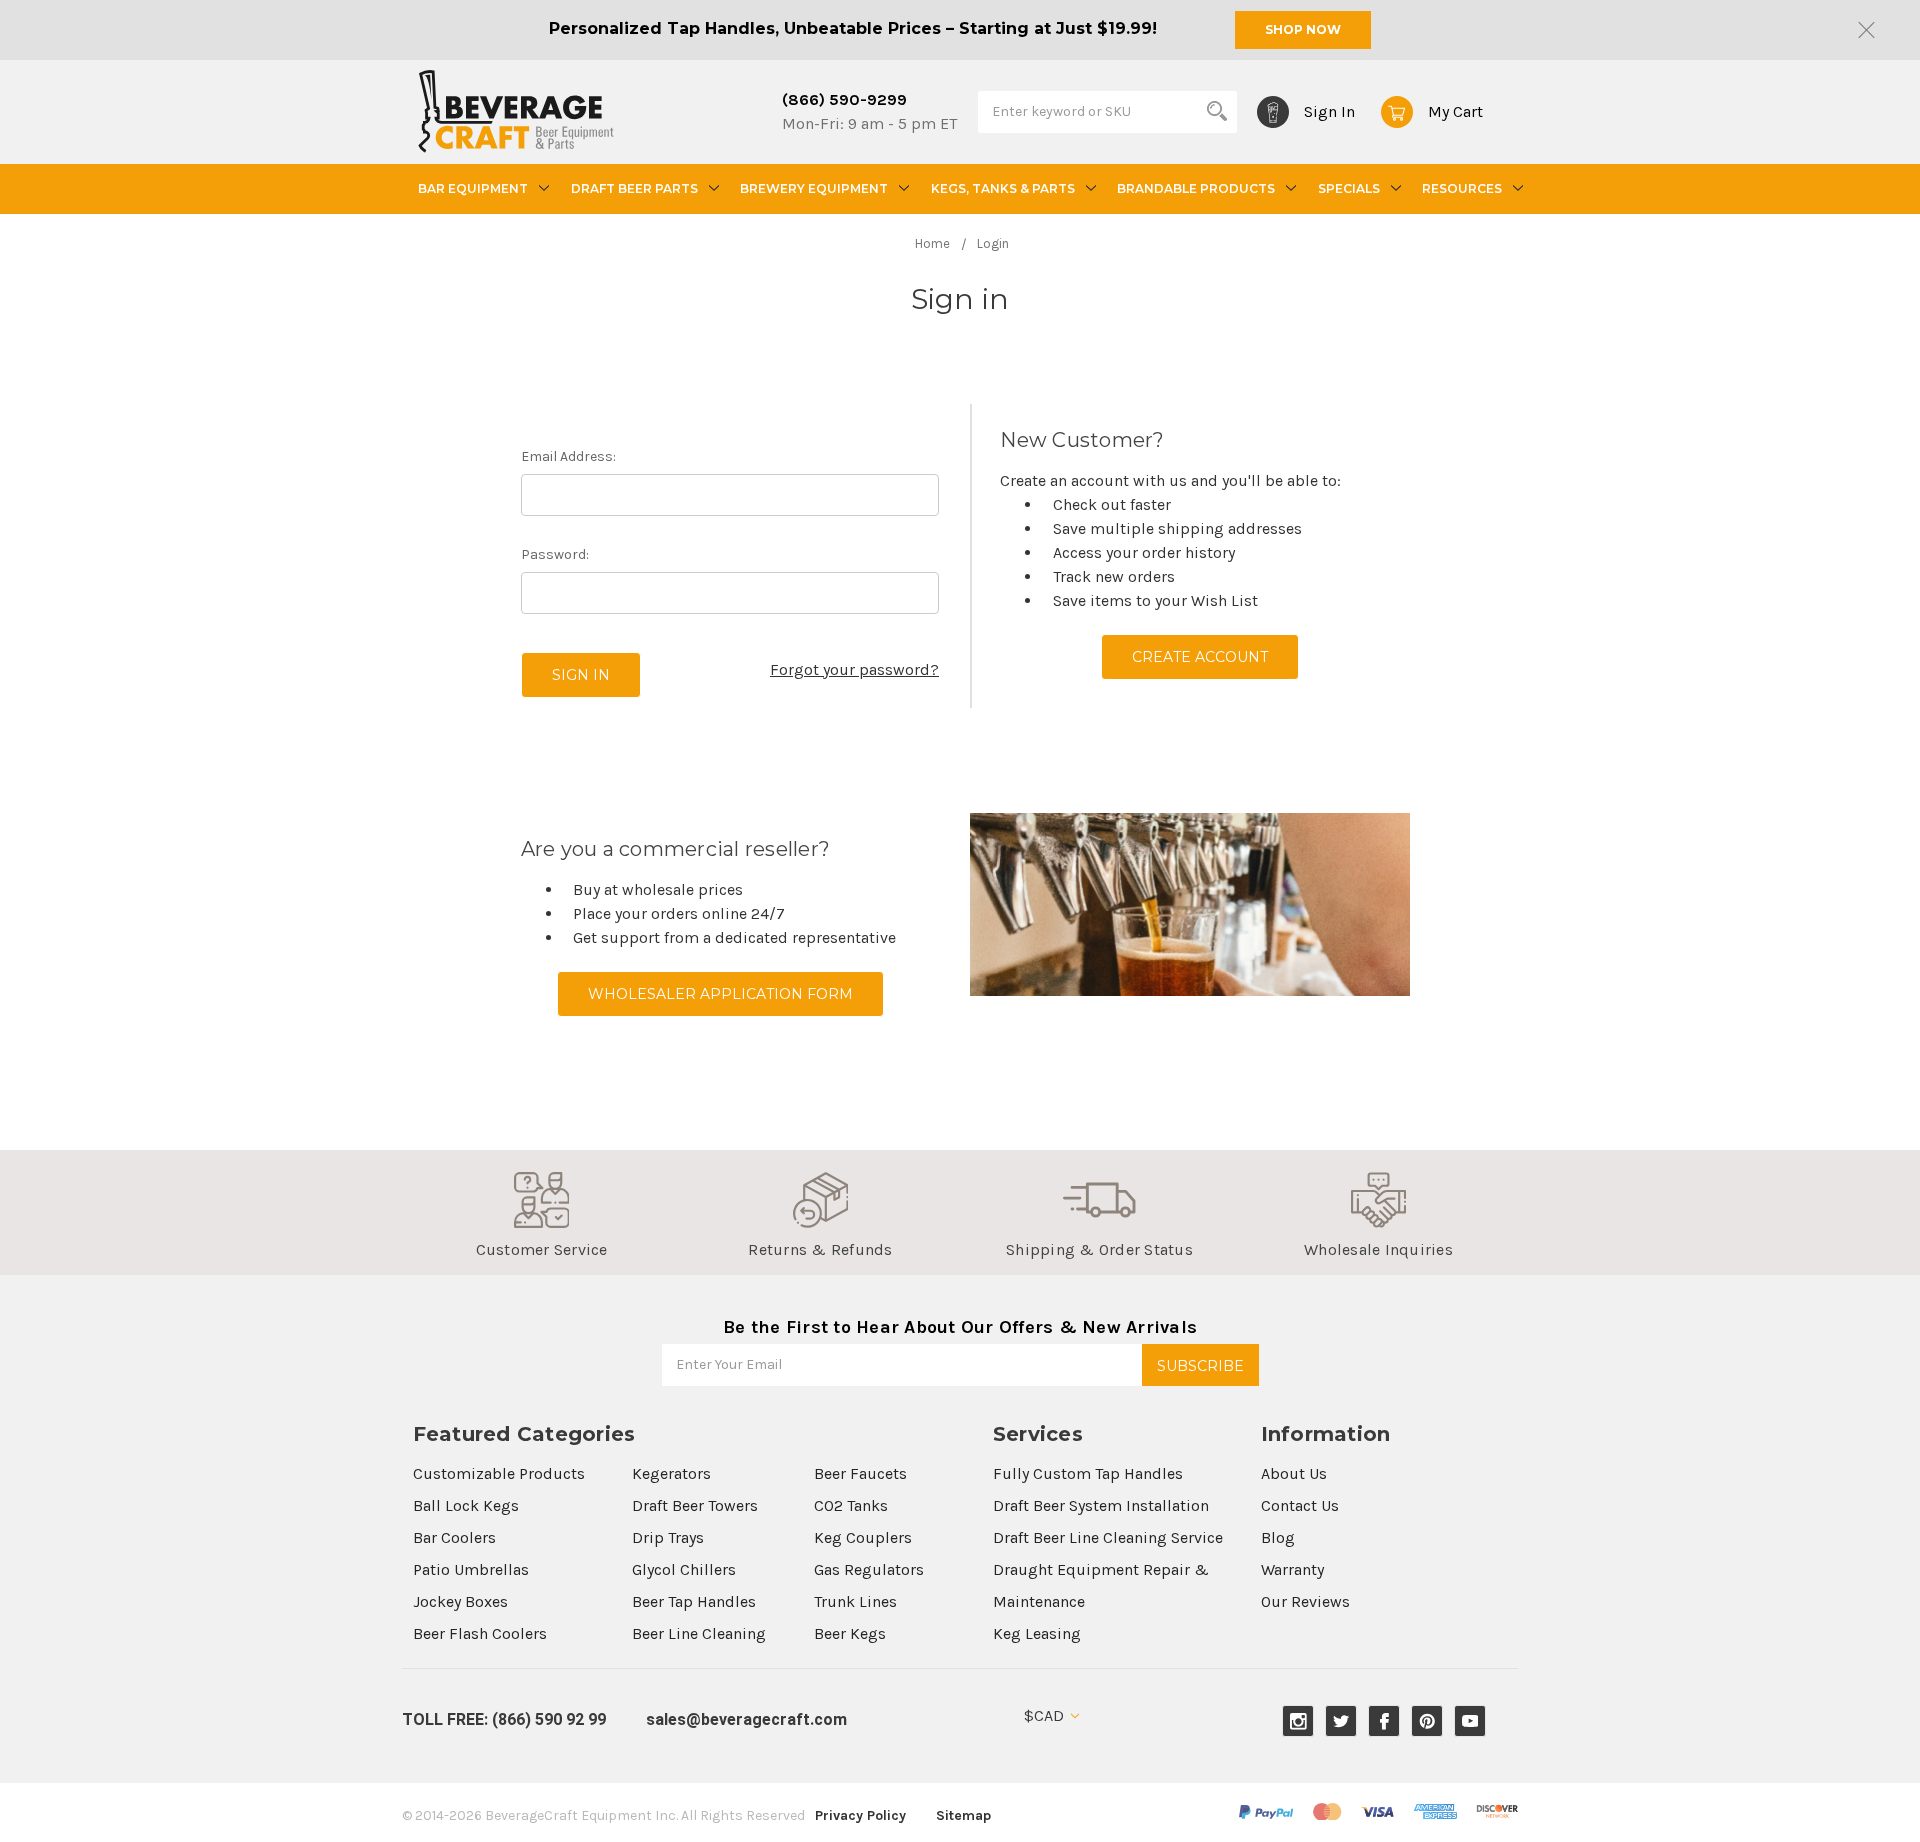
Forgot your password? (854, 669)
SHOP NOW (1303, 29)
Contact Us (1300, 1505)
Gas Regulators (869, 1569)
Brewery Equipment (814, 188)
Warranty (1292, 1569)
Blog (1278, 1537)
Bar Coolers (454, 1537)
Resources (1462, 188)
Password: (555, 554)
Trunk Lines (855, 1601)
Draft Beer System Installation (1101, 1505)
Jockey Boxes (460, 1601)
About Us (1294, 1473)
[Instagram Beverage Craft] (1298, 1721)
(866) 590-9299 (844, 99)
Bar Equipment (473, 188)
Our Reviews (1305, 1601)
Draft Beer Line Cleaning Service (1108, 1537)
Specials (1349, 188)
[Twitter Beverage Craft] (1341, 1721)
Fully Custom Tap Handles (1088, 1473)
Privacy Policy (860, 1815)
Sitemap (963, 1815)
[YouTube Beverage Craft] (1470, 1721)
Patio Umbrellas (471, 1569)
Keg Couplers (863, 1537)
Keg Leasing (1037, 1633)
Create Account (1200, 657)
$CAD (1046, 1715)
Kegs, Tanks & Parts (1003, 188)
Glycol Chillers (684, 1569)
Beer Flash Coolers (480, 1633)
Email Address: (568, 456)
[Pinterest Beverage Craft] (1427, 1721)
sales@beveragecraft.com (746, 1719)
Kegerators (671, 1473)
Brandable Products (1196, 188)
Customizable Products (499, 1473)
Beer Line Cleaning (699, 1633)
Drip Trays (668, 1537)
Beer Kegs (850, 1633)
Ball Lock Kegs (466, 1505)
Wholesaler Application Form (720, 994)
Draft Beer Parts (634, 188)
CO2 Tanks (851, 1505)
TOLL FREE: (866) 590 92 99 (504, 1719)
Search (1217, 111)
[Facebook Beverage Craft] (1384, 1721)
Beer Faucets (860, 1473)
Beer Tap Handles (694, 1601)
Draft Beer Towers (695, 1505)
